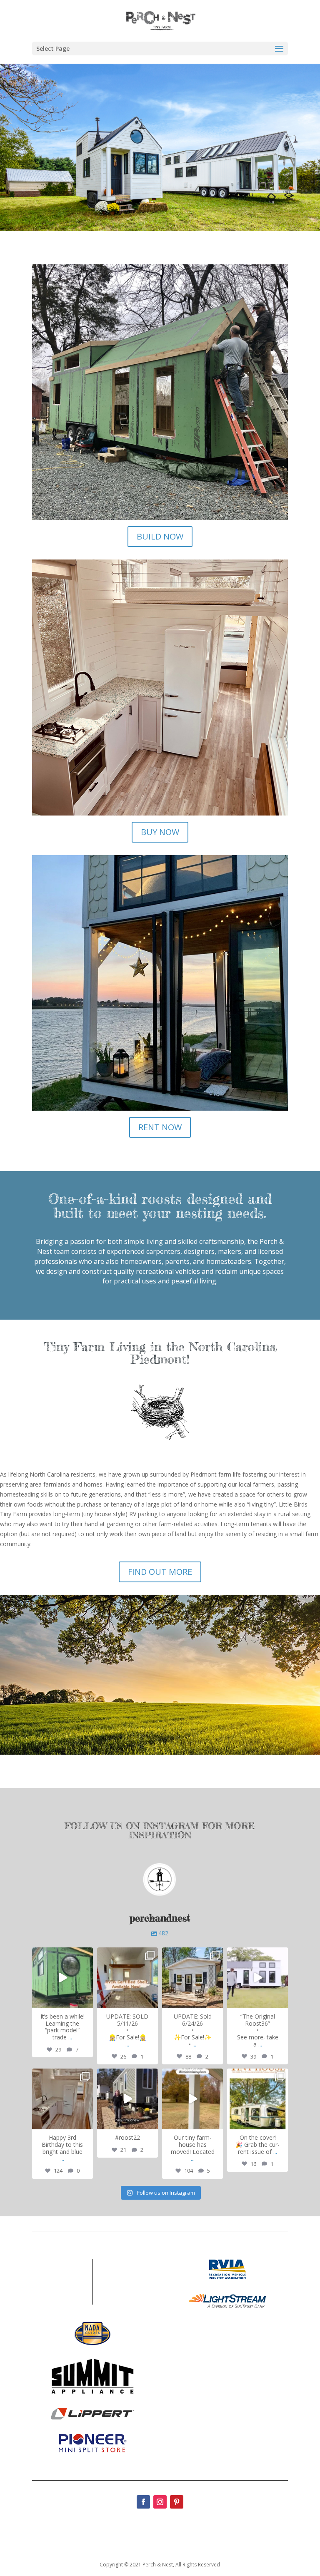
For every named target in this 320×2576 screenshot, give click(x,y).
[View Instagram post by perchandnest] (85, 2000)
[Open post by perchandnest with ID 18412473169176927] (127, 1978)
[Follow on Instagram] (160, 2502)
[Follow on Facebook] (143, 2502)
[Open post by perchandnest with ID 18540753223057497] (192, 2099)
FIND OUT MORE (160, 1572)
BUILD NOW (160, 536)
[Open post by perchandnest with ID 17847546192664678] (127, 2099)
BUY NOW (160, 832)
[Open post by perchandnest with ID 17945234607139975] (192, 1978)
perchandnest (62, 1954)
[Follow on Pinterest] (177, 2502)
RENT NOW (160, 1127)
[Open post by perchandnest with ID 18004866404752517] (62, 2099)
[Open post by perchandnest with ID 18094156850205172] (62, 1978)
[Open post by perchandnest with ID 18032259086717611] (257, 2099)
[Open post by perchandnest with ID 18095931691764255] (257, 1978)
